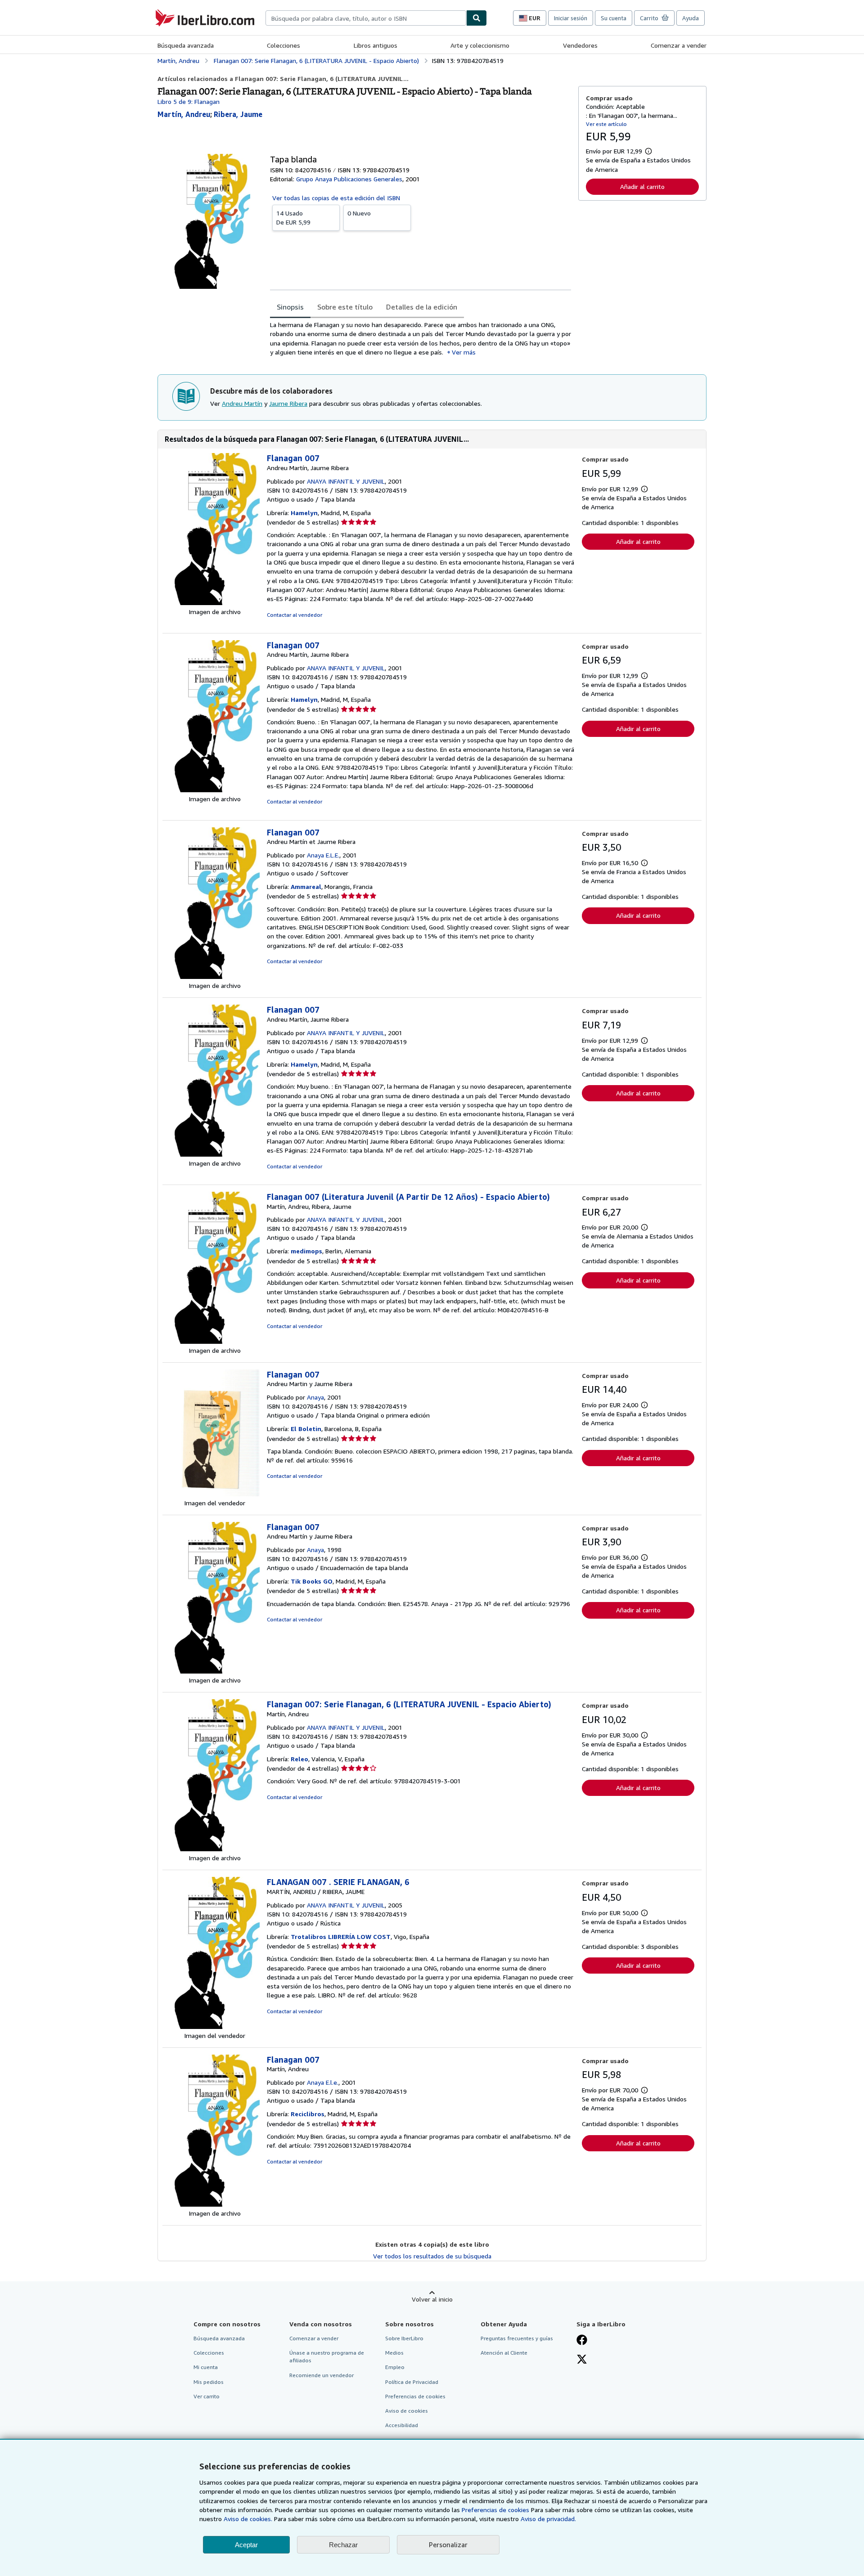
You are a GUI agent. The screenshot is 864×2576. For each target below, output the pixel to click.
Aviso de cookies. (248, 2519)
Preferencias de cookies (495, 2510)
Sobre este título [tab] (345, 307)
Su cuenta (614, 18)
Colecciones (283, 45)
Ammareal (306, 886)
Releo (299, 1759)
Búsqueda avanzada (186, 45)
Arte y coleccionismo (480, 45)
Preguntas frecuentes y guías (517, 2338)
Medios (394, 2353)
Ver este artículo (606, 124)
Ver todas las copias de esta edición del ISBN (336, 198)
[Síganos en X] (582, 2360)
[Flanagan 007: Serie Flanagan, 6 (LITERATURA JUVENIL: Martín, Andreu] (215, 1849)
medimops (306, 1251)
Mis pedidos (209, 2382)
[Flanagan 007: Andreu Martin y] (215, 1494)
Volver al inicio (432, 2299)
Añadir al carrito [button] (642, 186)
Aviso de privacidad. (548, 2519)
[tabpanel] (421, 339)
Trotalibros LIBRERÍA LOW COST (341, 1936)
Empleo (395, 2367)
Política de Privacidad (412, 2382)
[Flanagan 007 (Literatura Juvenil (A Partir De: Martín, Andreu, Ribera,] (215, 1341)
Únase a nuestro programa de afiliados (327, 2356)
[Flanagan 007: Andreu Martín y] (215, 1671)
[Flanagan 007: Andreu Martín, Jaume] (215, 603)
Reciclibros (308, 2114)
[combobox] (366, 18)
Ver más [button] (464, 352)
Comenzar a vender (679, 45)
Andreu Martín (242, 403)
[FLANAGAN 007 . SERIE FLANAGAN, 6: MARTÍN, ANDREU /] (215, 2026)
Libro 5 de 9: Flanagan (189, 101)
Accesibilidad (402, 2425)
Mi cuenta (206, 2367)
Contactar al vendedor (295, 615)
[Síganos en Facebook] (582, 2341)
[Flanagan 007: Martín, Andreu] (215, 2204)
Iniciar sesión (571, 18)
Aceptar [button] (246, 2545)
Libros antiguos (376, 45)
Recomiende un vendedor (322, 2375)
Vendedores (580, 45)
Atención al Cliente (504, 2353)
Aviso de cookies (407, 2411)
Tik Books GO (312, 1581)
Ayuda (691, 18)
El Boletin (306, 1429)
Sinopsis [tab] (290, 307)
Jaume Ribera (288, 403)
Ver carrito (207, 2396)
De (293, 218)
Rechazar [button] (343, 2545)
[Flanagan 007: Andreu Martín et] (215, 976)
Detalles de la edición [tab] (422, 307)
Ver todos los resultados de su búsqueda (432, 2256)
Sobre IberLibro (404, 2338)
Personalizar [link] (448, 2545)
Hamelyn (304, 513)
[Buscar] (477, 18)
